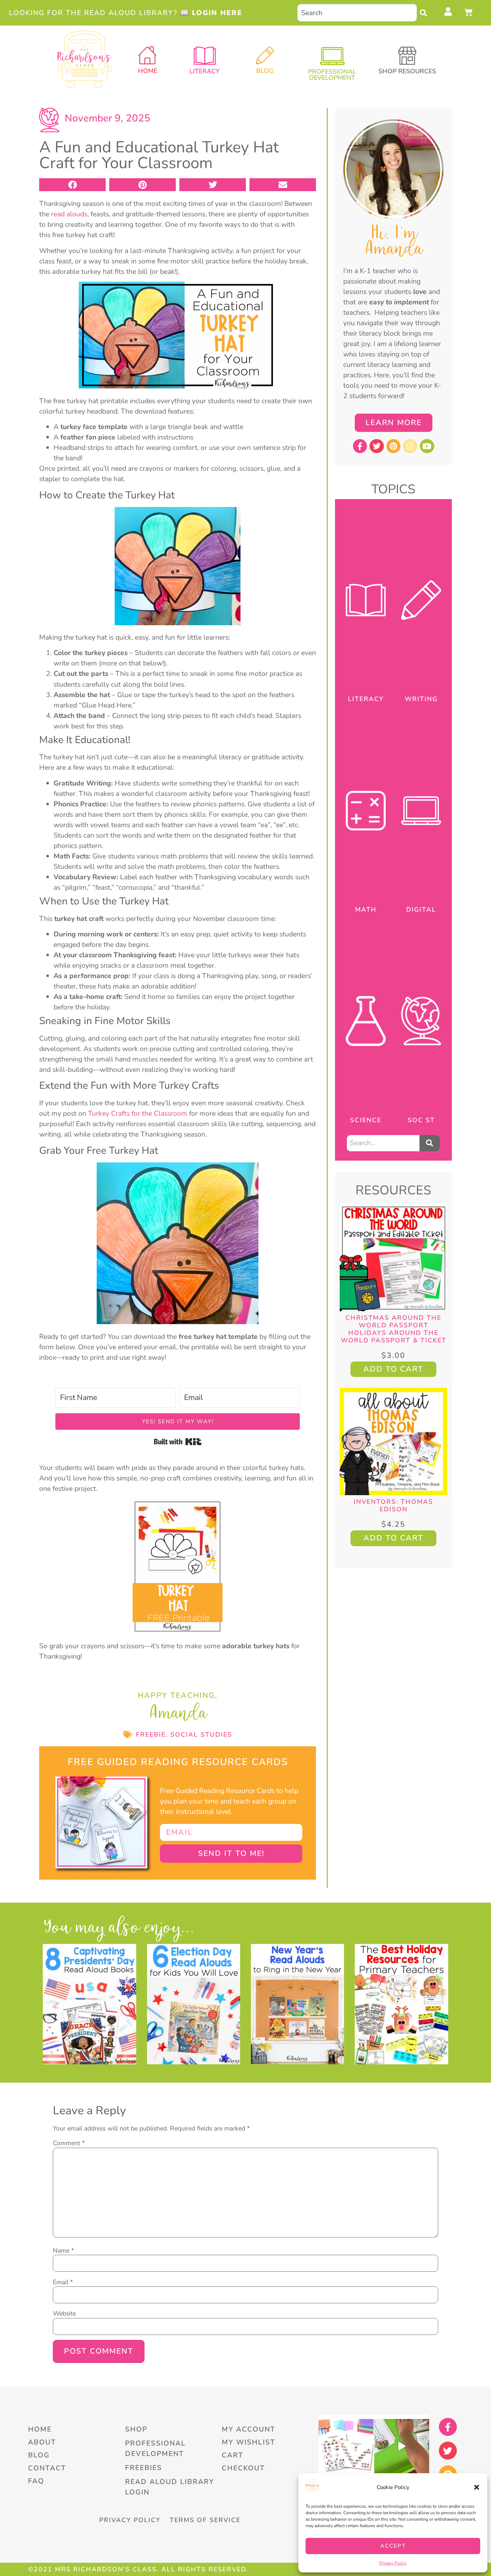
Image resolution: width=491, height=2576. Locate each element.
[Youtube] (427, 446)
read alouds (69, 214)
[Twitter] (377, 446)
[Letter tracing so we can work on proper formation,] (402, 2446)
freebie (151, 1734)
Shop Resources (407, 71)
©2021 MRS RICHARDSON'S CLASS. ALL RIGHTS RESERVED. (138, 2569)
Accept (393, 2546)
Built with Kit (178, 1442)
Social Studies (201, 1734)
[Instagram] (410, 446)
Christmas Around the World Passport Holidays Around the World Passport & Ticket (394, 1329)
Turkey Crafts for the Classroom (139, 1113)
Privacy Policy (393, 2563)
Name (63, 2251)
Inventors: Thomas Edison (393, 1505)
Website (64, 2314)
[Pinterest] (394, 446)
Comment (69, 2143)
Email (63, 2282)
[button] (477, 2487)
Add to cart (393, 1369)
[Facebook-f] (360, 446)
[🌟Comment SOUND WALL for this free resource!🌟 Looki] (346, 2446)
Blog (265, 71)
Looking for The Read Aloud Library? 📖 (126, 13)
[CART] (469, 12)
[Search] (425, 13)
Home (148, 71)
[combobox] (357, 13)
